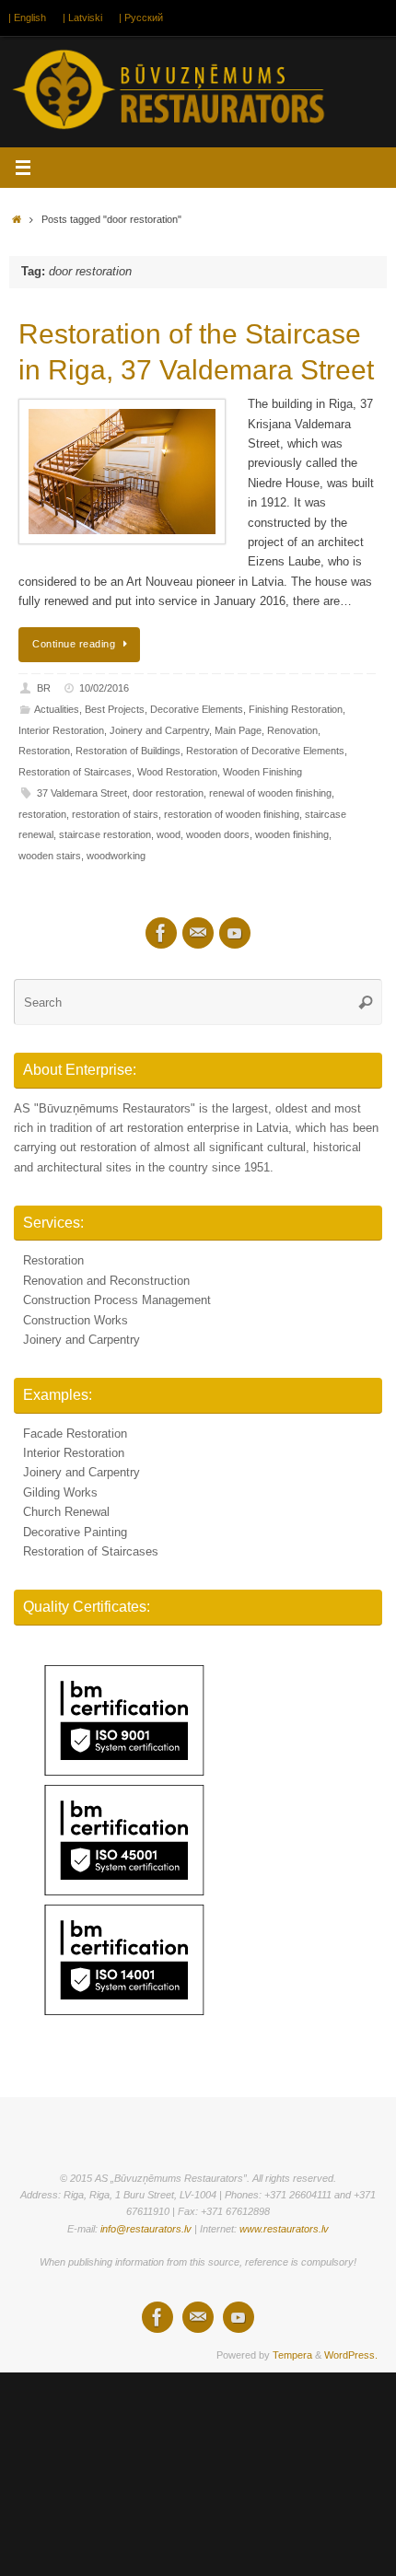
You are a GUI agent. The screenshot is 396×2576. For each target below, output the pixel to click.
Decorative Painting (75, 1533)
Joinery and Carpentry (159, 730)
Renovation (292, 730)
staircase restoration (105, 834)
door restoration (168, 793)
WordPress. (351, 2355)
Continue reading (74, 644)
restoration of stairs (115, 814)
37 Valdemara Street (82, 793)
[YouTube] (235, 933)
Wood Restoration (177, 772)
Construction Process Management (117, 1300)
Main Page (238, 730)
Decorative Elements (197, 709)
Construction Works (76, 1321)
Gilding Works (60, 1493)
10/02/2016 (104, 688)
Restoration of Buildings (128, 751)
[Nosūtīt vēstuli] (198, 933)
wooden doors (218, 834)
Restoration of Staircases (75, 772)
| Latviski (82, 17)
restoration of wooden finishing (232, 814)
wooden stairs (50, 856)
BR (44, 688)
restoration (42, 814)
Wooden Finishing (262, 772)
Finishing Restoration (296, 709)
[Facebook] (161, 933)
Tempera (292, 2355)
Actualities (57, 709)
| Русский (141, 17)
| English (27, 17)
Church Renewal (66, 1512)
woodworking (116, 856)
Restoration (44, 751)
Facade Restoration (75, 1434)
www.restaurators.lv (284, 2229)
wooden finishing (292, 834)
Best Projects (115, 709)
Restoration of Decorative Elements (265, 751)
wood (169, 834)
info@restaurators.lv (146, 2229)
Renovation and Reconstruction (106, 1281)
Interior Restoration (61, 730)
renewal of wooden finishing (270, 793)
